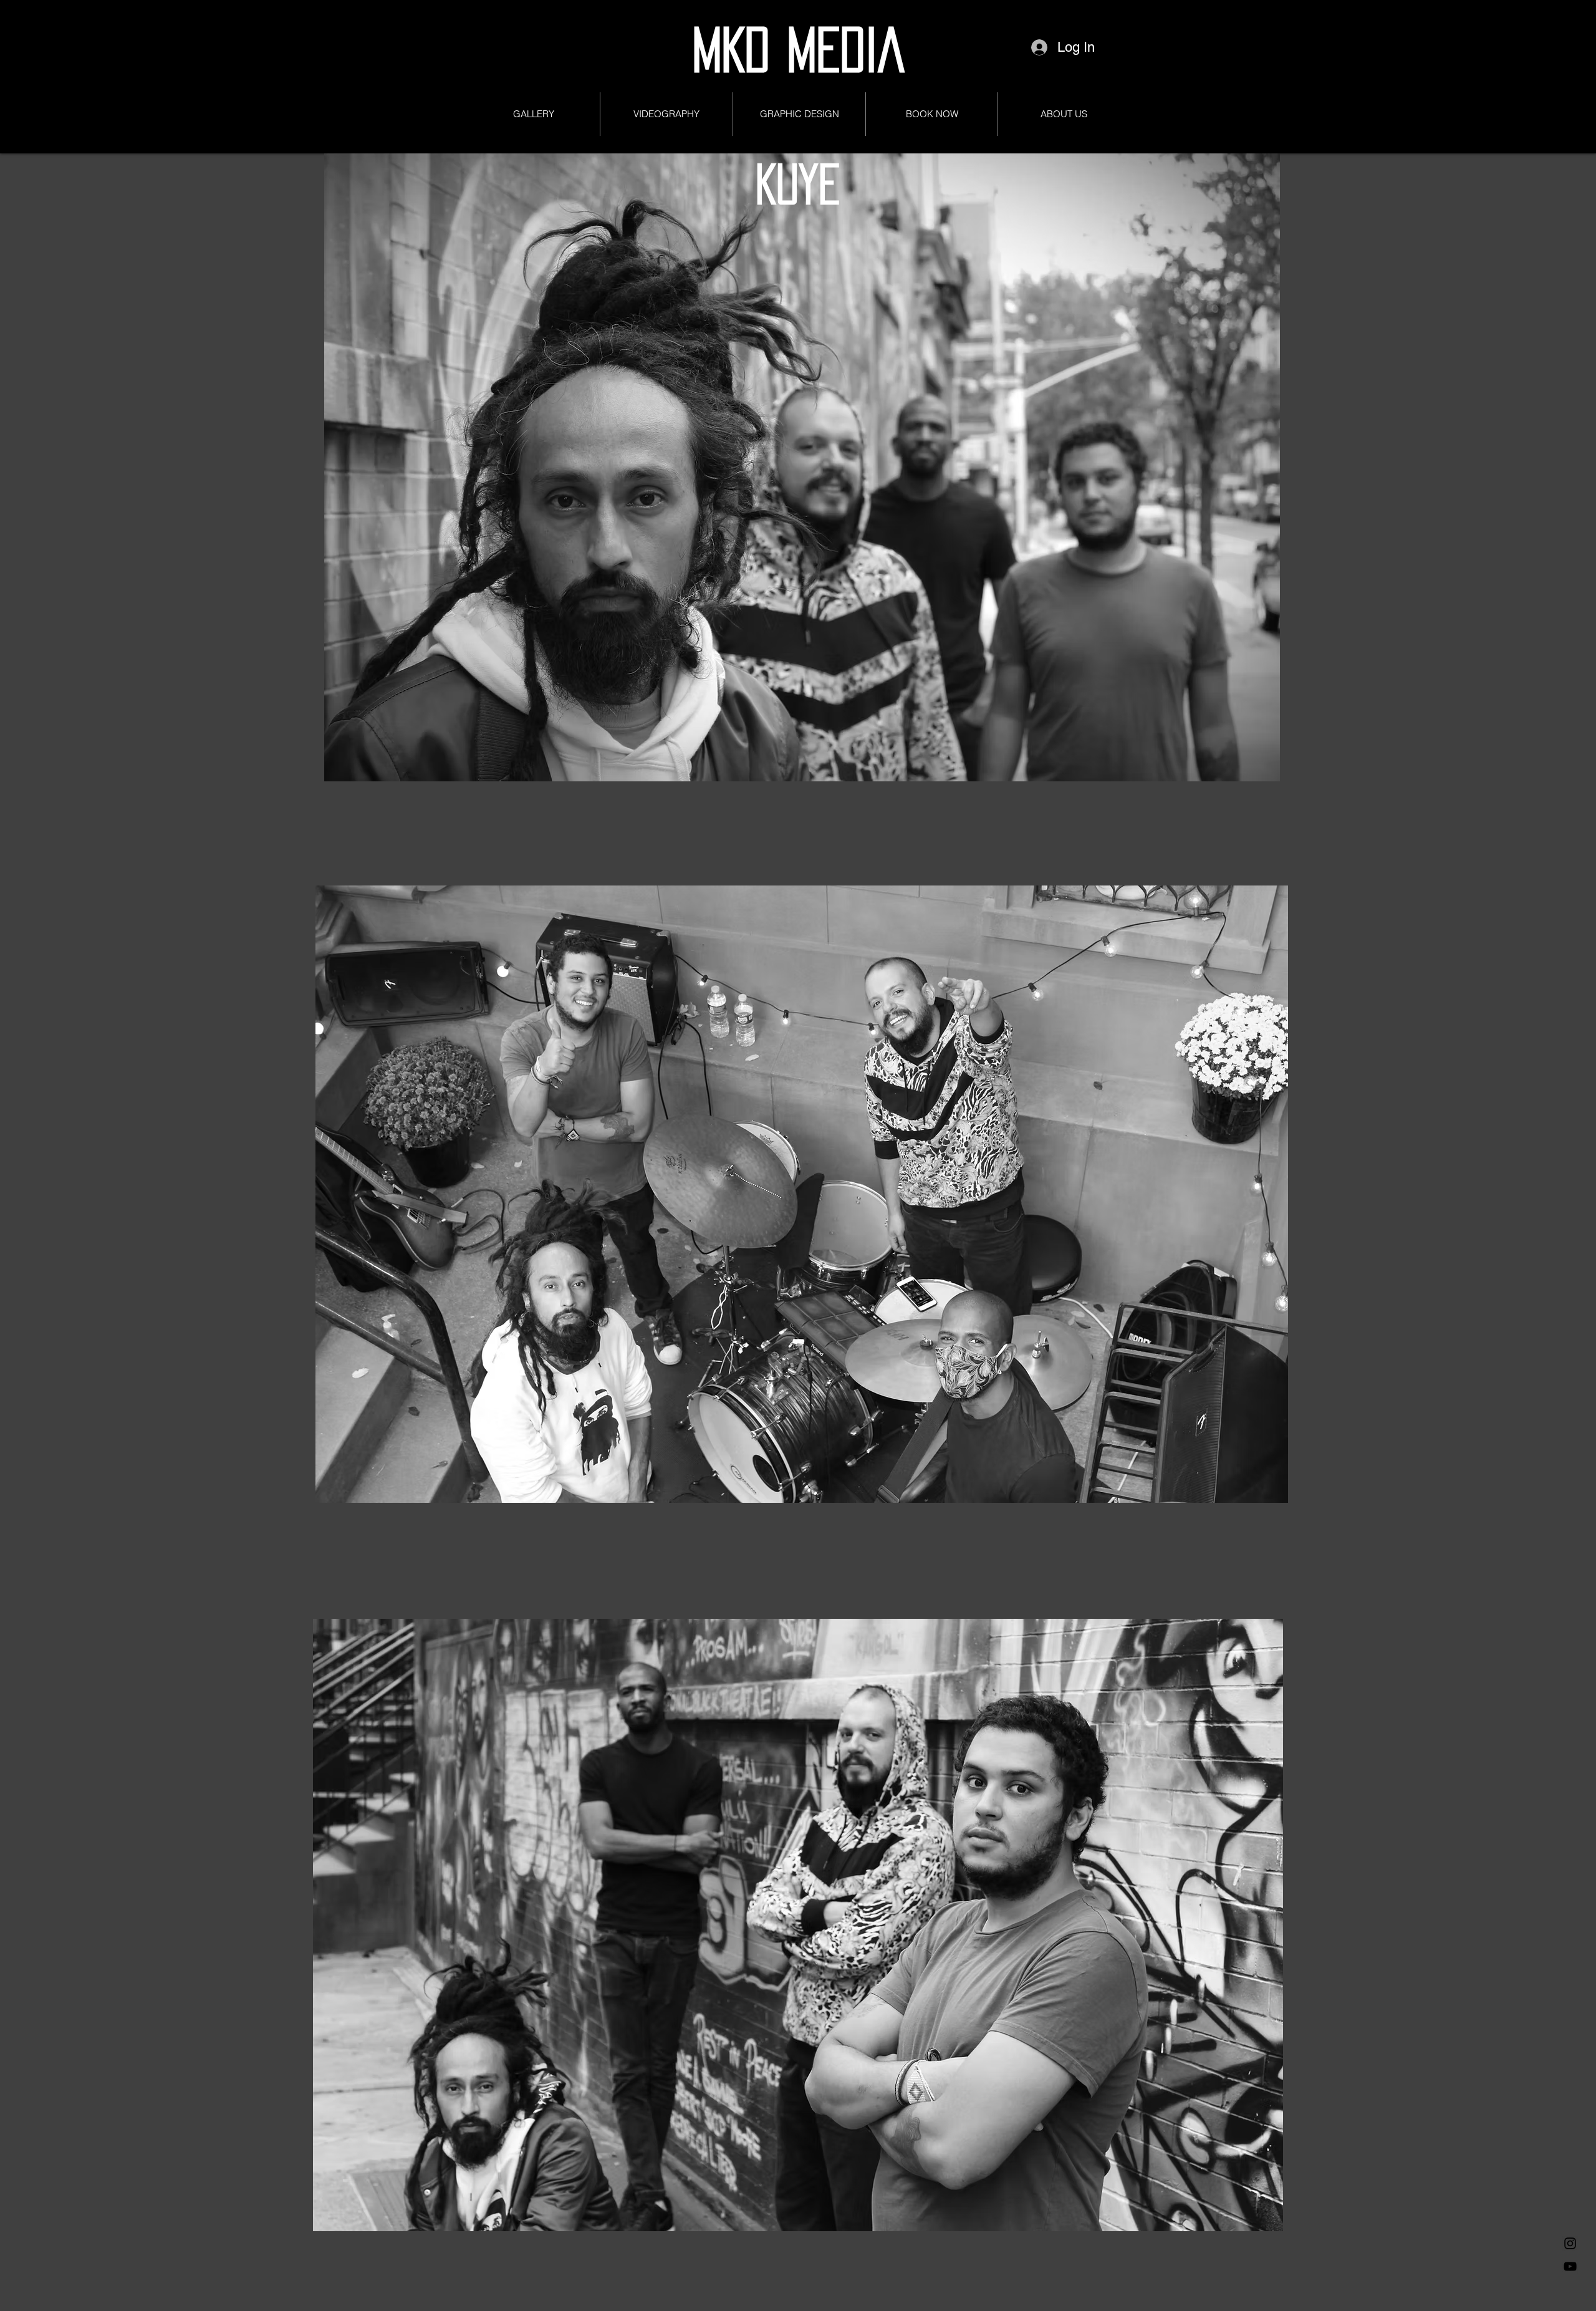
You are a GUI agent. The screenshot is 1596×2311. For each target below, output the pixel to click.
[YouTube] (1570, 2266)
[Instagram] (1570, 2243)
